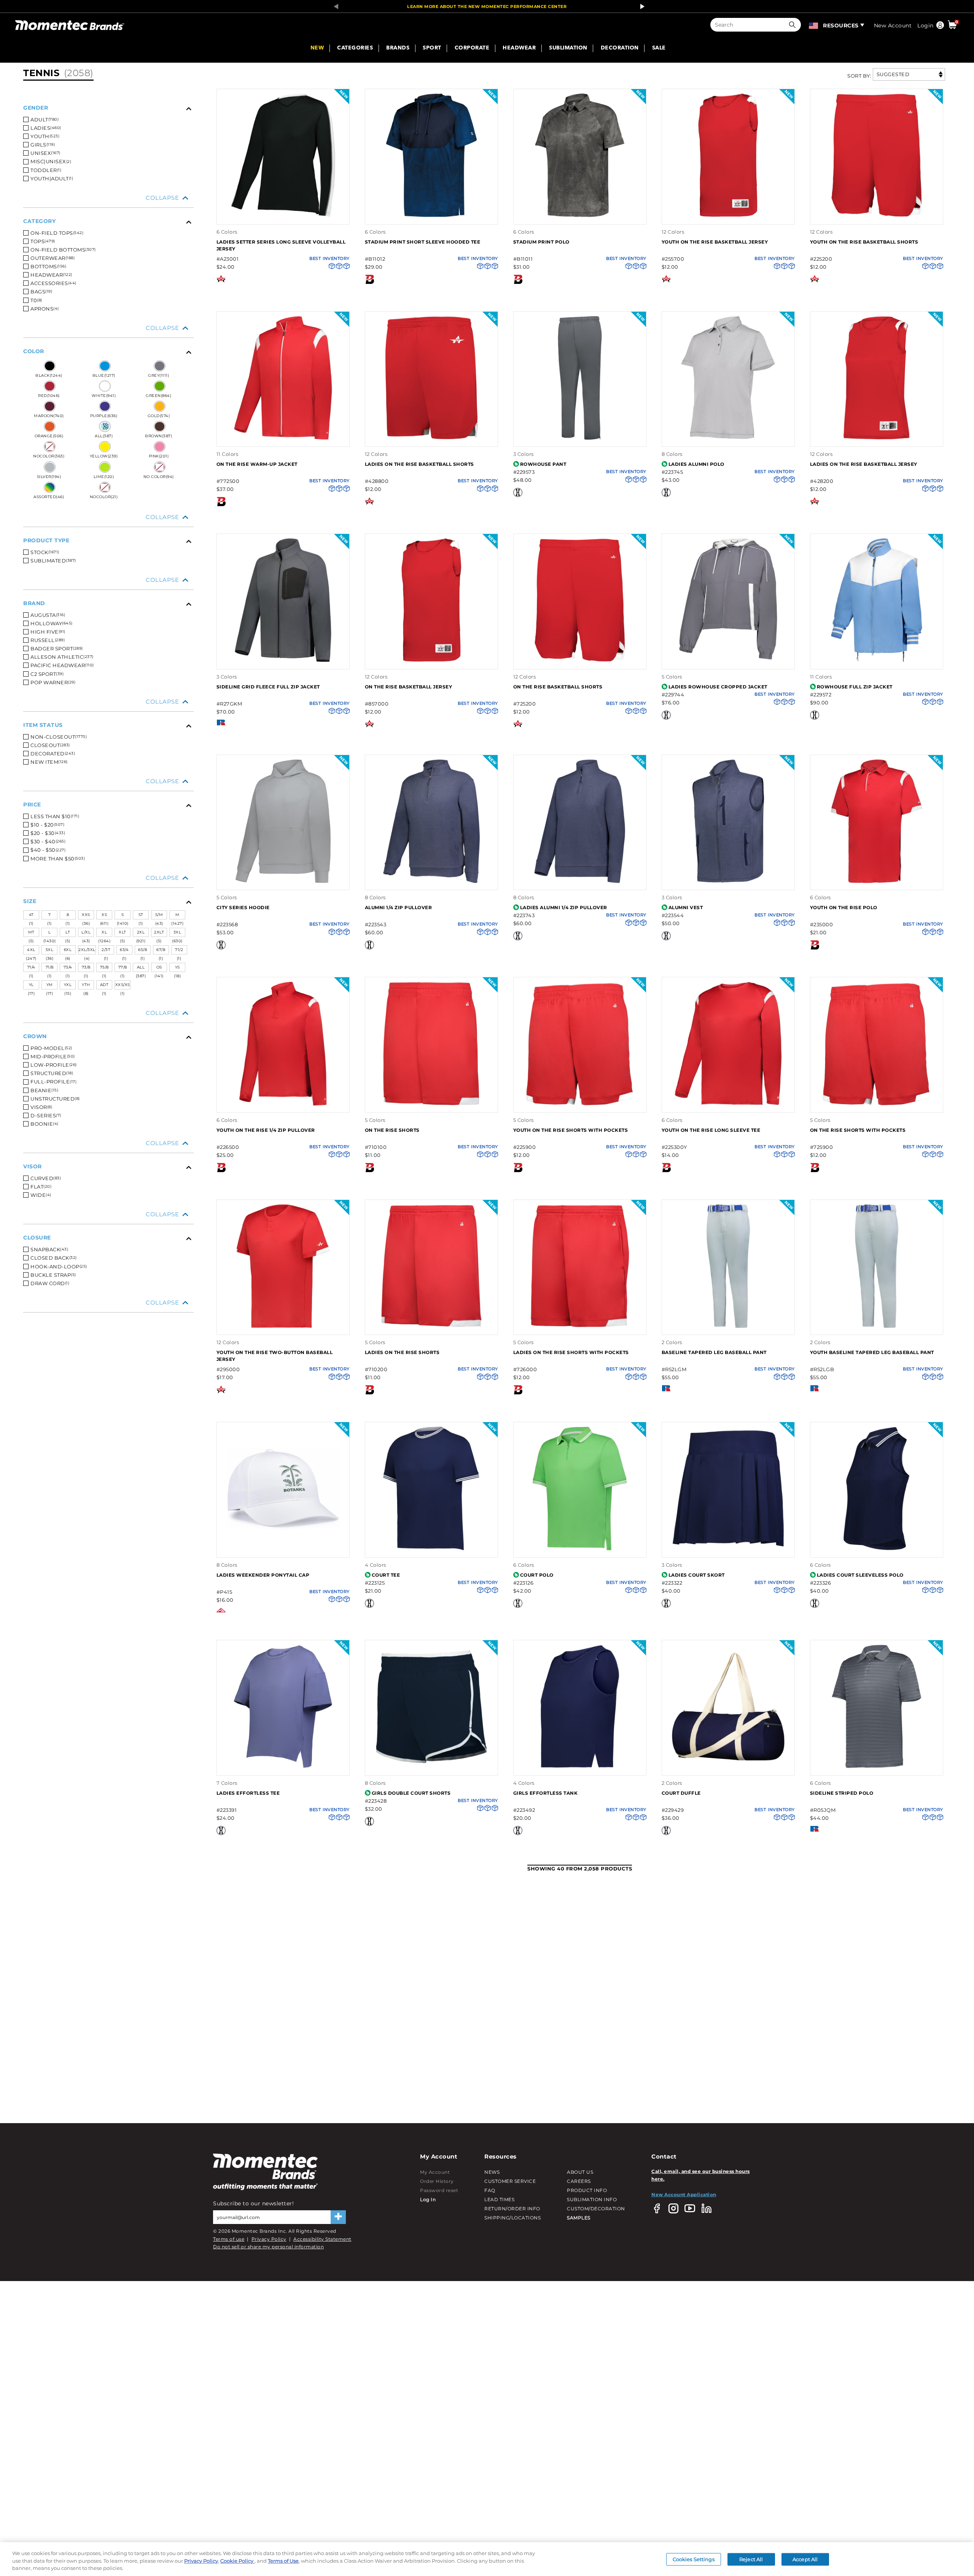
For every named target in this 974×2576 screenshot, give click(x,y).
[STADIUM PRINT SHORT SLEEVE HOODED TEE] (431, 216)
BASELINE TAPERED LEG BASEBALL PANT (714, 1352)
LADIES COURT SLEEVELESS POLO (860, 1575)
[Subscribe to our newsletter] (338, 2217)
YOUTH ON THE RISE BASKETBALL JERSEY (715, 242)
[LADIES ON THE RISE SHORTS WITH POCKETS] (580, 1327)
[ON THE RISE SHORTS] (431, 1105)
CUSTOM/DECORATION (596, 2209)
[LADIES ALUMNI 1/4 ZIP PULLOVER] (580, 882)
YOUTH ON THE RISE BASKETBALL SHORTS (864, 242)
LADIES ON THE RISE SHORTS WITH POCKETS (571, 1352)
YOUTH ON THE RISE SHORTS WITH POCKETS (571, 1130)
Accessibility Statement (322, 2239)
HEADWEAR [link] (519, 48)
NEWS (492, 2172)
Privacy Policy (269, 2239)
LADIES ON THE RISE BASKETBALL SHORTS (419, 464)
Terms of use (229, 2239)
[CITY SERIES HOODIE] (283, 882)
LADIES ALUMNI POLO (696, 464)
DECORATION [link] (620, 48)
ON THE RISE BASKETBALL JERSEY (409, 687)
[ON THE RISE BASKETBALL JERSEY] (431, 661)
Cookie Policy (237, 2561)
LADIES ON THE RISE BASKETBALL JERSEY (864, 464)
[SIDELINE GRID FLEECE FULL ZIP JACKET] (283, 661)
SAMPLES (579, 2218)
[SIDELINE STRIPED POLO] (877, 1767)
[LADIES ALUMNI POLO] (728, 439)
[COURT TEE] (431, 1549)
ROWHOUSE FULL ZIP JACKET (855, 687)
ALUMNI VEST (686, 907)
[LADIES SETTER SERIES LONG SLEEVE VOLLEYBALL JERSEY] (283, 216)
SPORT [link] (432, 48)
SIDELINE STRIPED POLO (842, 1793)
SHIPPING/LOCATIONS (512, 2218)
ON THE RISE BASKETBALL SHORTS (558, 687)
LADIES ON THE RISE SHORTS (402, 1352)
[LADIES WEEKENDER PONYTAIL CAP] (283, 1549)
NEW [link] (317, 48)
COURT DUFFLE (681, 1793)
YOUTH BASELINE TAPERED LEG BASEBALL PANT (872, 1352)
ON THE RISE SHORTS (392, 1130)
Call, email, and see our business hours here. (701, 2175)
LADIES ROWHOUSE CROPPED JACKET (718, 687)
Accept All (805, 2559)
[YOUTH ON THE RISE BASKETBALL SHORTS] (877, 216)
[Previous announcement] (334, 6)
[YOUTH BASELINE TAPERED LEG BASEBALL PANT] (877, 1327)
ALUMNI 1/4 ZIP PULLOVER (399, 907)
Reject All (751, 2559)
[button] (794, 25)
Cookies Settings (694, 2559)
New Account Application (684, 2194)
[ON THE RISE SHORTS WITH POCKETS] (877, 1105)
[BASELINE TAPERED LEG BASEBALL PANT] (728, 1327)
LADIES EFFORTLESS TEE (248, 1793)
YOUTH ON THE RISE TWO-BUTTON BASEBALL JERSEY (275, 1356)
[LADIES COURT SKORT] (728, 1549)
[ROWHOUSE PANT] (580, 439)
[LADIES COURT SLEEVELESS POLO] (877, 1549)
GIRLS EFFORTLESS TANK (546, 1793)
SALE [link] (659, 48)
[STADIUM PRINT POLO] (580, 216)
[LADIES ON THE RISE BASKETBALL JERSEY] (877, 439)
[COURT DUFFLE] (728, 1767)
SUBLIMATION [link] (568, 48)
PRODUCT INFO (587, 2190)
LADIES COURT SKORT (697, 1575)
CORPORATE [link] (472, 48)
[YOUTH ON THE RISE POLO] (877, 882)
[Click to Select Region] (814, 25)
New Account (893, 25)
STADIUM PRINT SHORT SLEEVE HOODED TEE (423, 242)
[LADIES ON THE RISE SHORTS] (431, 1327)
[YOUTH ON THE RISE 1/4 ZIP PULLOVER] (283, 1105)
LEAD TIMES (499, 2199)
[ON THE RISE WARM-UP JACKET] (283, 439)
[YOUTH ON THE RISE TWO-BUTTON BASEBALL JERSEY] (283, 1327)
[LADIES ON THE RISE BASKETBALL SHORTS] (431, 439)
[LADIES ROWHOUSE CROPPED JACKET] (728, 661)
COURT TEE (386, 1575)
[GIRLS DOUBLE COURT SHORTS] (431, 1767)
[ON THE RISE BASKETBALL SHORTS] (580, 661)
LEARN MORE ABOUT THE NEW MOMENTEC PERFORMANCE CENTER (487, 6)
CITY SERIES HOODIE (243, 907)
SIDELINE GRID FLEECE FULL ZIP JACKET (268, 687)
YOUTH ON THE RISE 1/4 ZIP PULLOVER (266, 1130)
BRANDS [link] (398, 48)
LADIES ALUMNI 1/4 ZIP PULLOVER (564, 907)
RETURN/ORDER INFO (512, 2209)
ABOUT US (580, 2172)
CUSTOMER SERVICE (510, 2181)
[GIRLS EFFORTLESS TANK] (580, 1767)
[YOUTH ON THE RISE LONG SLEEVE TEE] (728, 1105)
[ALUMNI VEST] (728, 882)
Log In (428, 2199)
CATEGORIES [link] (355, 48)
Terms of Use (283, 2561)
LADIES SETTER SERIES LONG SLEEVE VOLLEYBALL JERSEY (281, 245)
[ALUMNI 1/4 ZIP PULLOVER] (431, 882)
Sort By (859, 76)
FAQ (490, 2190)
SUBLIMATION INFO (592, 2199)
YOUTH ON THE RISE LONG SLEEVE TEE (711, 1130)
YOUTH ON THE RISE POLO (844, 907)
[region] (487, 2559)
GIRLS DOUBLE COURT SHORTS (411, 1793)
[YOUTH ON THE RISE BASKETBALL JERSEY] (728, 216)
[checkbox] (111, 119)
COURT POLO (537, 1575)
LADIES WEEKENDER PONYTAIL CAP (263, 1575)
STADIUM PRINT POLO (541, 242)
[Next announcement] (640, 6)
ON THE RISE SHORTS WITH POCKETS (858, 1130)
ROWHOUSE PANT (543, 464)
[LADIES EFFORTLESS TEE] (283, 1767)
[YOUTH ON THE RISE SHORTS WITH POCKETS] (580, 1105)
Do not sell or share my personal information (268, 2247)
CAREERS (579, 2181)
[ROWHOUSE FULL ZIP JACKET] (877, 661)
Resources (841, 25)
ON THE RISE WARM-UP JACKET (257, 464)
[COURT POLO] (580, 1549)
